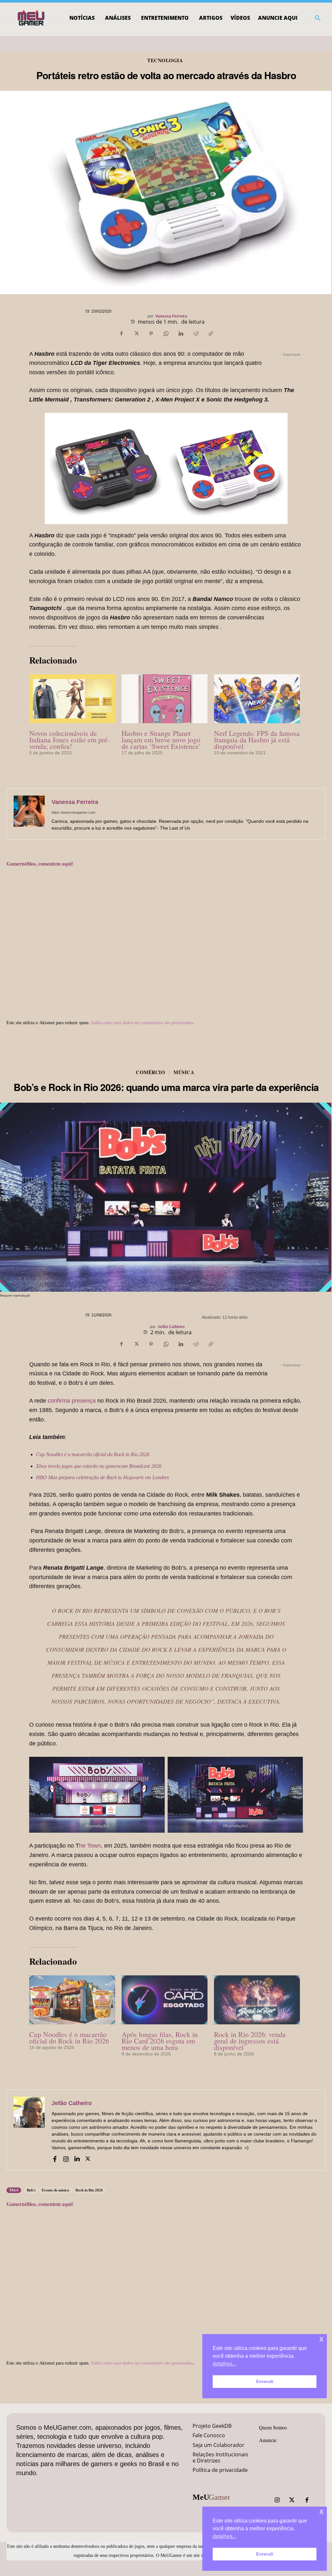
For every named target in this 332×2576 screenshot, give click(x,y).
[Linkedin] (181, 334)
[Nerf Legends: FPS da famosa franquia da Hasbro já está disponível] (257, 699)
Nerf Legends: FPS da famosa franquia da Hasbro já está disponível (257, 740)
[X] (136, 334)
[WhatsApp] (166, 334)
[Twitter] (292, 2500)
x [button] (321, 2511)
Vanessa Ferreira (171, 316)
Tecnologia (165, 60)
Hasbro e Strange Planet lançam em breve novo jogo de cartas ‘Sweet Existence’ (161, 740)
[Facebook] (121, 334)
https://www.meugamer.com (73, 812)
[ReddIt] (196, 334)
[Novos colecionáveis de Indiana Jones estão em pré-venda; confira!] (72, 699)
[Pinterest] (151, 334)
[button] (318, 18)
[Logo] (32, 18)
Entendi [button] (265, 2554)
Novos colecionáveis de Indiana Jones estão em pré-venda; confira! (69, 740)
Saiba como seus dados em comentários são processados (142, 1022)
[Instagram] (277, 2500)
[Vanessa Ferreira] (29, 814)
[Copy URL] (211, 334)
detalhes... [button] (225, 2536)
